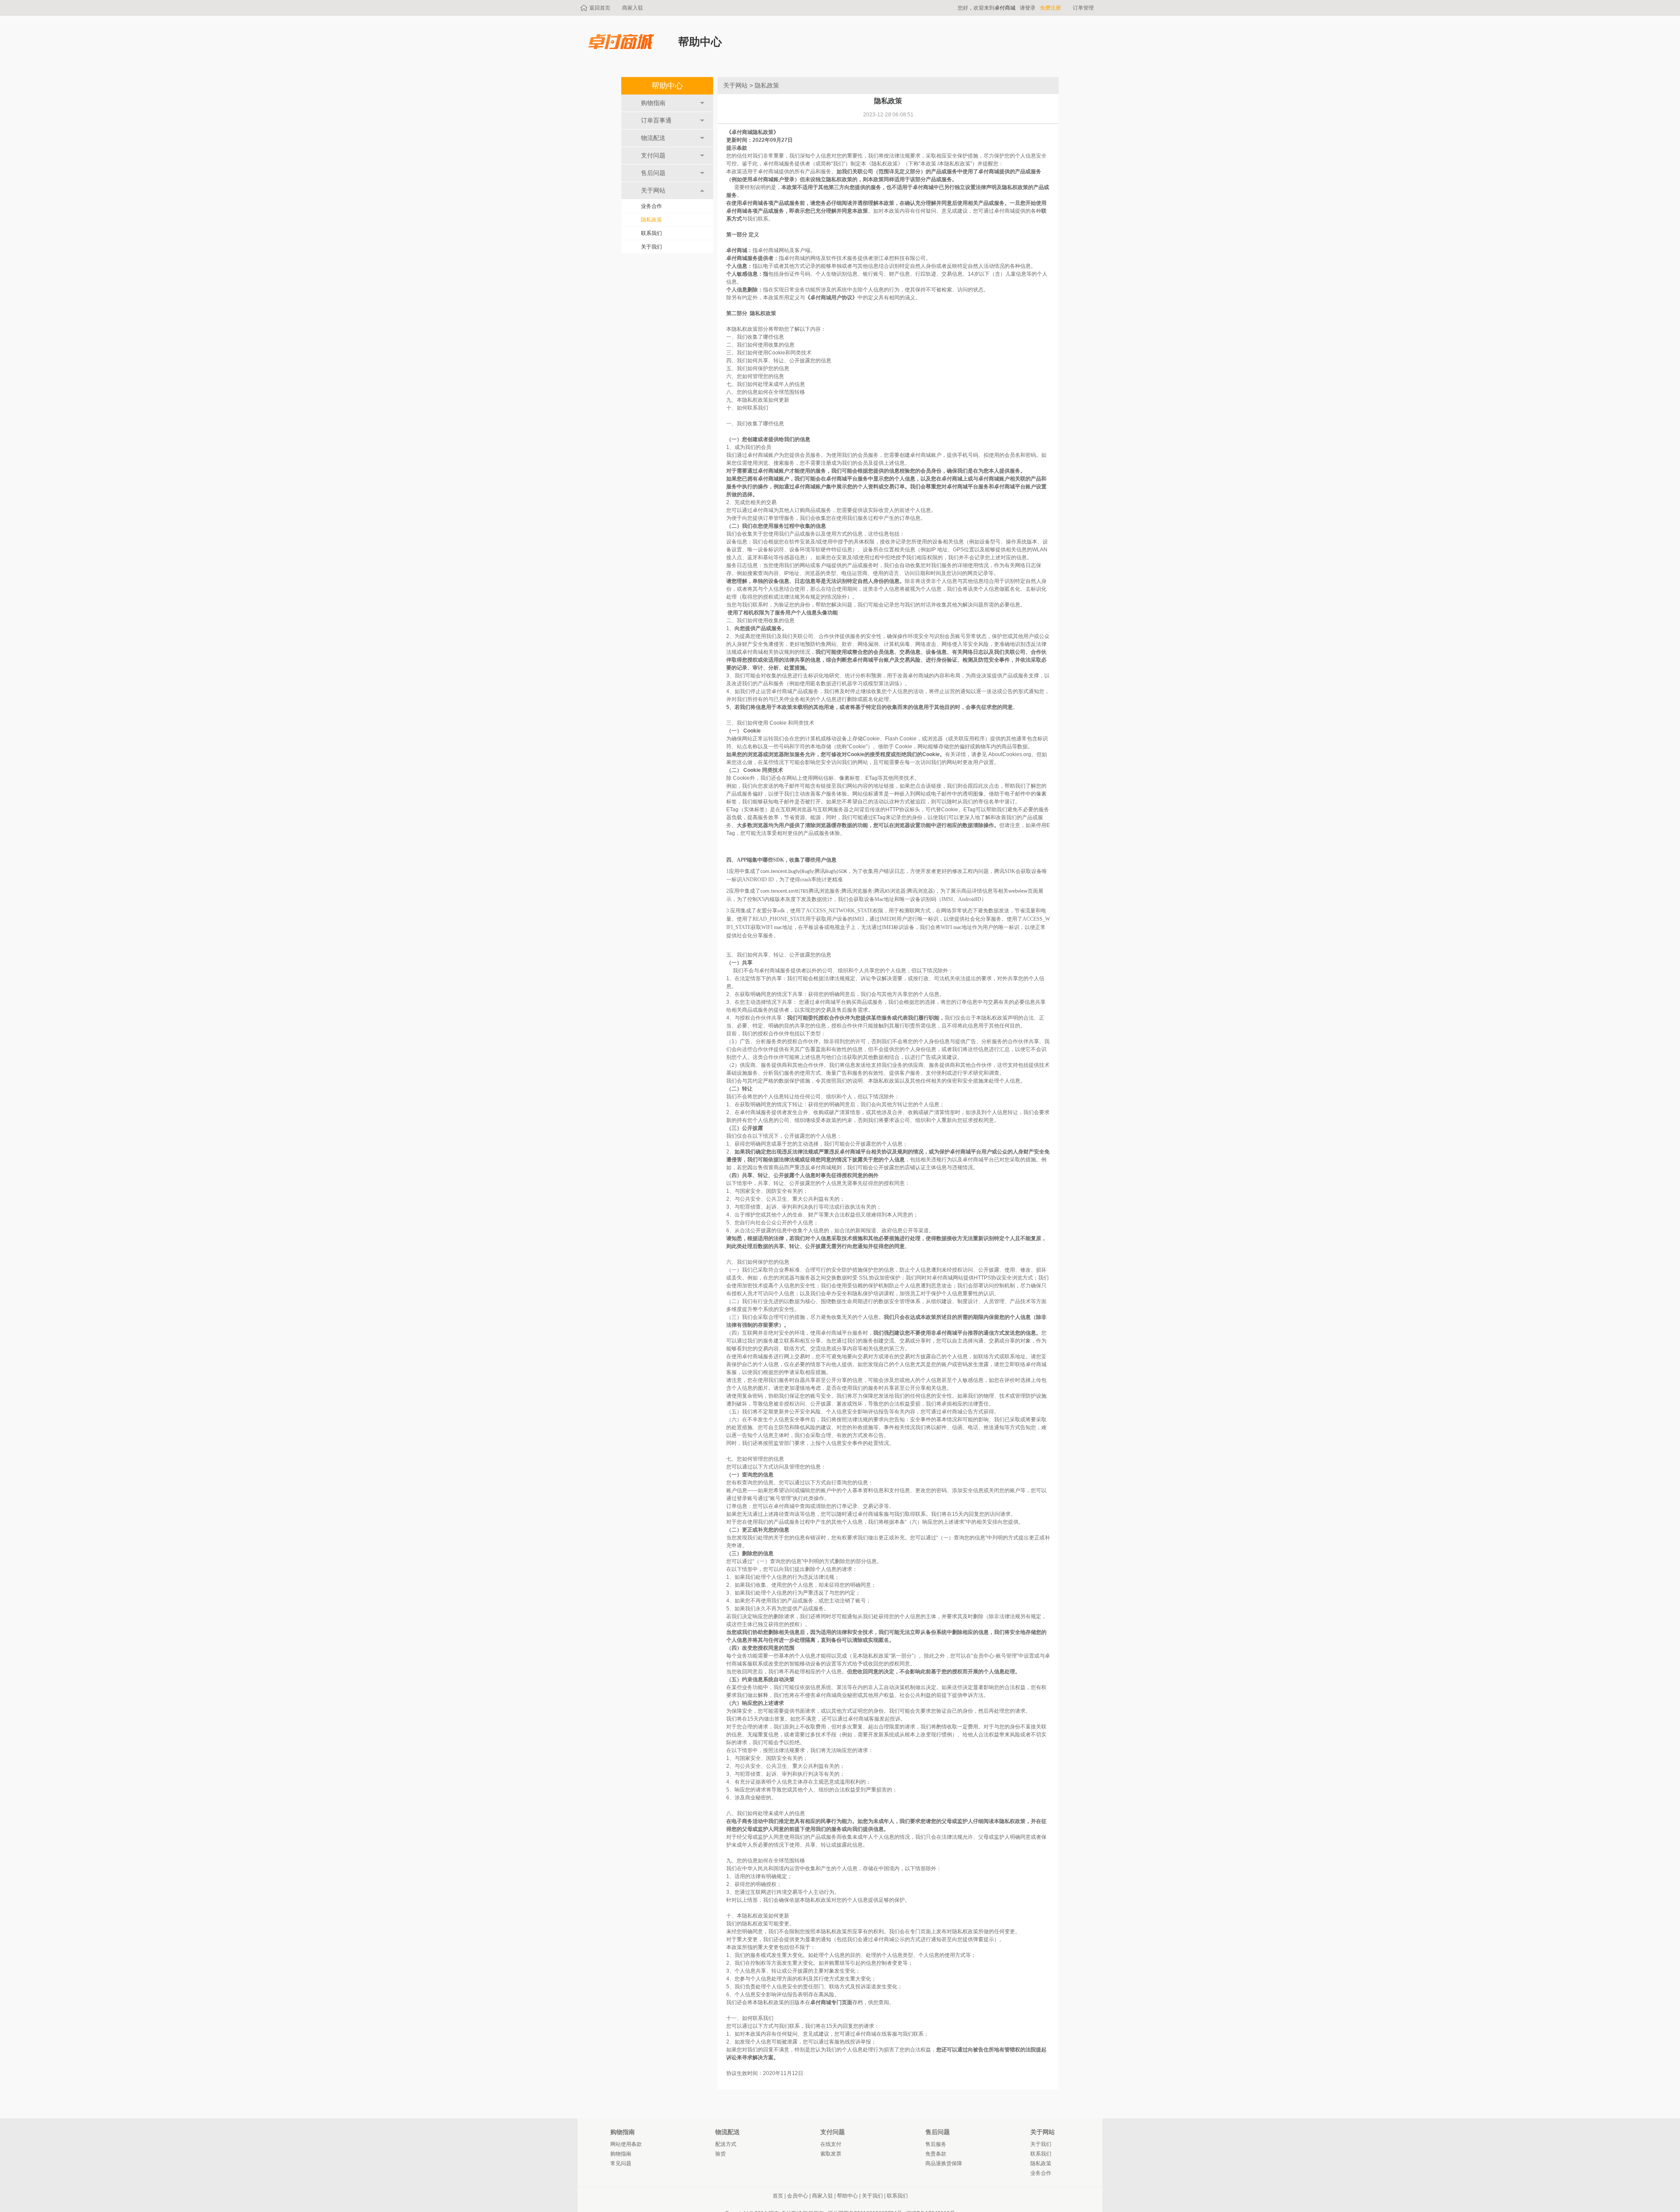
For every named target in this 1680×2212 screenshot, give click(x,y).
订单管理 (1083, 8)
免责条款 (936, 2154)
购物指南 (621, 2154)
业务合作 (651, 206)
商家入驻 (633, 8)
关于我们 (651, 247)
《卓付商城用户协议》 (831, 298)
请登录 (1028, 8)
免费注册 (1050, 8)
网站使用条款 (626, 2144)
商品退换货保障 (944, 2163)
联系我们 (651, 233)
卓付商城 (1005, 8)
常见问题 (621, 2163)
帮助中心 (667, 86)
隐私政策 (651, 220)
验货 (721, 2154)
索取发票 (831, 2154)
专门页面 (920, 1932)
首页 (778, 2196)
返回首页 (600, 8)
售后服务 (936, 2144)
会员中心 (798, 2196)
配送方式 (726, 2144)
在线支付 (831, 2144)
